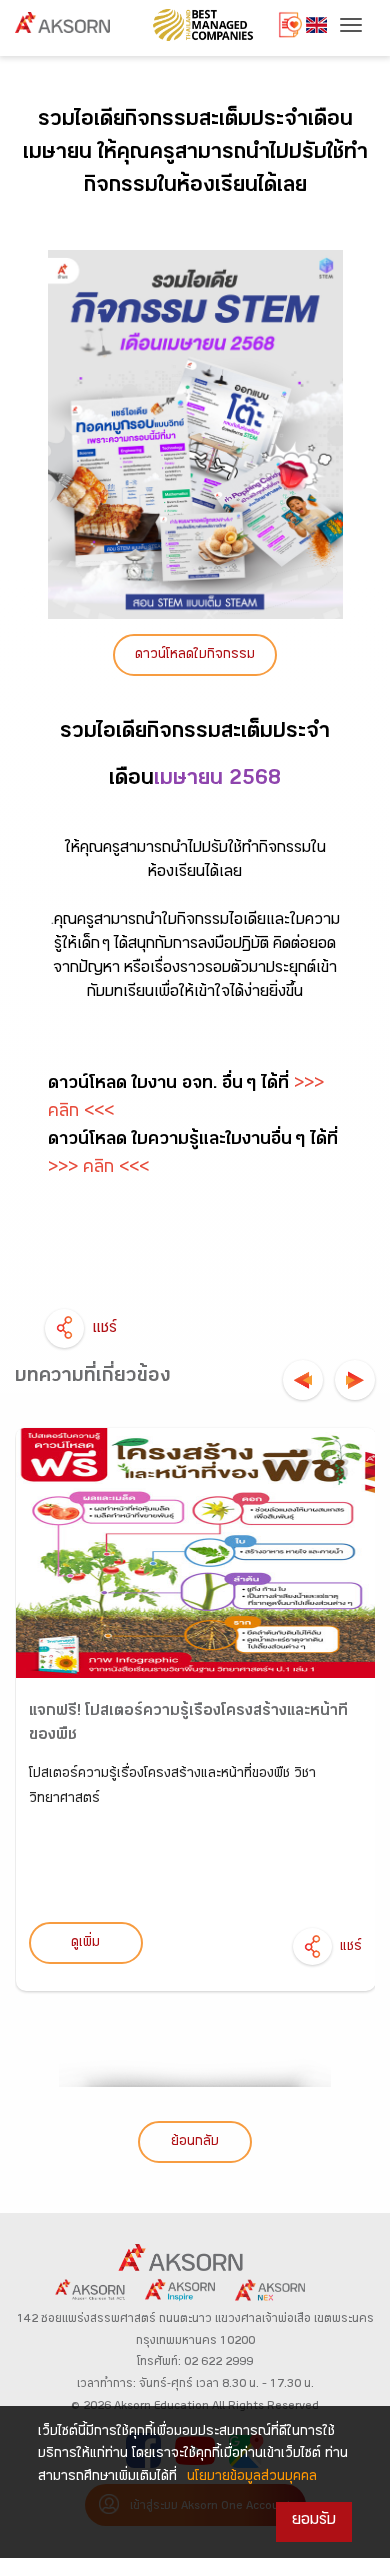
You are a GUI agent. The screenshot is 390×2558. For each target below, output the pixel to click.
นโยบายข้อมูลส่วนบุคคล (252, 2478)
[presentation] (303, 1380)
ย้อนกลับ (195, 2143)
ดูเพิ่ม (85, 1944)
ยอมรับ (314, 2521)
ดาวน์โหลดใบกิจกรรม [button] (195, 656)
